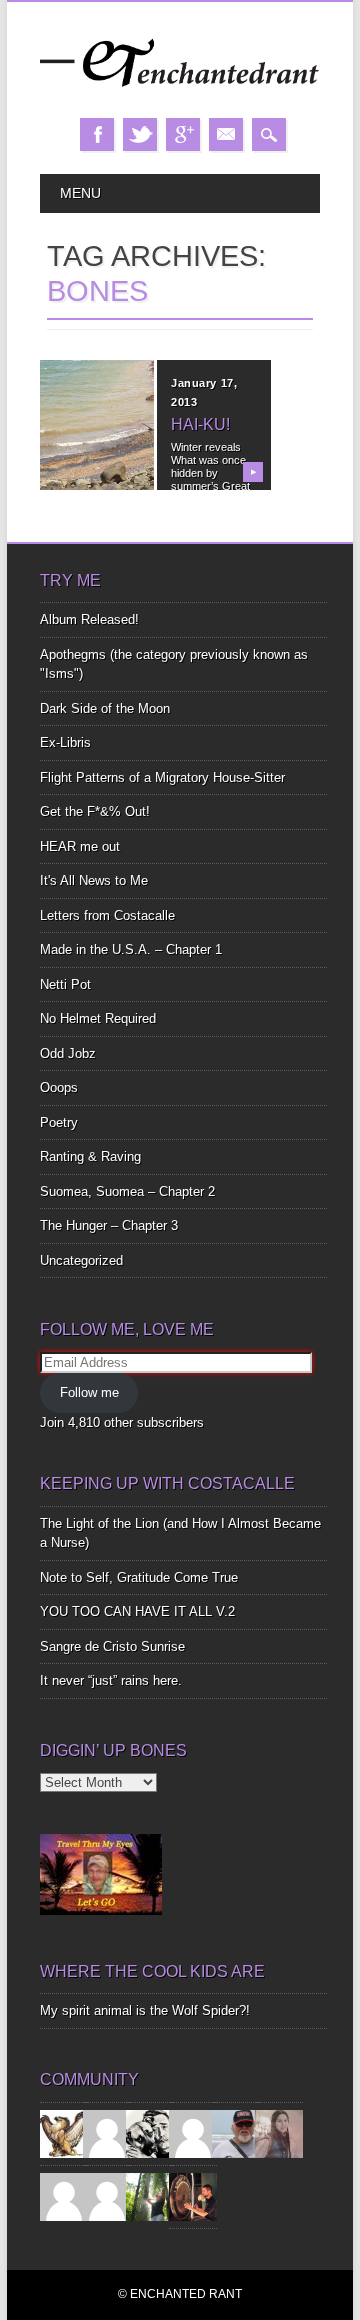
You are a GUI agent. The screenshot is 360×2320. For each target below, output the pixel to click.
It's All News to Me (94, 880)
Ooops (59, 1087)
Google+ (183, 134)
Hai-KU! (200, 424)
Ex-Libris (65, 742)
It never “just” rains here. (111, 1680)
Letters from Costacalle (107, 915)
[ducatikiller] (150, 2132)
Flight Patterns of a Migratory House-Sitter (162, 777)
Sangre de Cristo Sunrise (112, 1646)
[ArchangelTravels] (107, 2132)
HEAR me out (80, 846)
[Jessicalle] (150, 2195)
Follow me (89, 1392)
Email (226, 134)
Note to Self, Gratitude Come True (139, 1577)
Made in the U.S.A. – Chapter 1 (131, 949)
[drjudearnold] (279, 2132)
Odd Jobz (68, 1053)
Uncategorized (81, 1260)
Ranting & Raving (90, 1156)
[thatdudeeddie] (64, 2195)
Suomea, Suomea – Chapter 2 (127, 1191)
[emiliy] (107, 2195)
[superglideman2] (236, 2132)
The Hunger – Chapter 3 (109, 1225)
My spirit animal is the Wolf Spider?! (145, 2010)
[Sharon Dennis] (193, 2132)
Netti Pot (65, 984)
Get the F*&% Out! (95, 811)
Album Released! (89, 619)
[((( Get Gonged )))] (193, 2195)
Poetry (59, 1122)
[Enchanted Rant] (180, 97)
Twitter (140, 134)
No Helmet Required (98, 1018)
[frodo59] (64, 2132)
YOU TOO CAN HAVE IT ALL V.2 (137, 1611)
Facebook (97, 134)
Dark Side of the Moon (105, 708)
